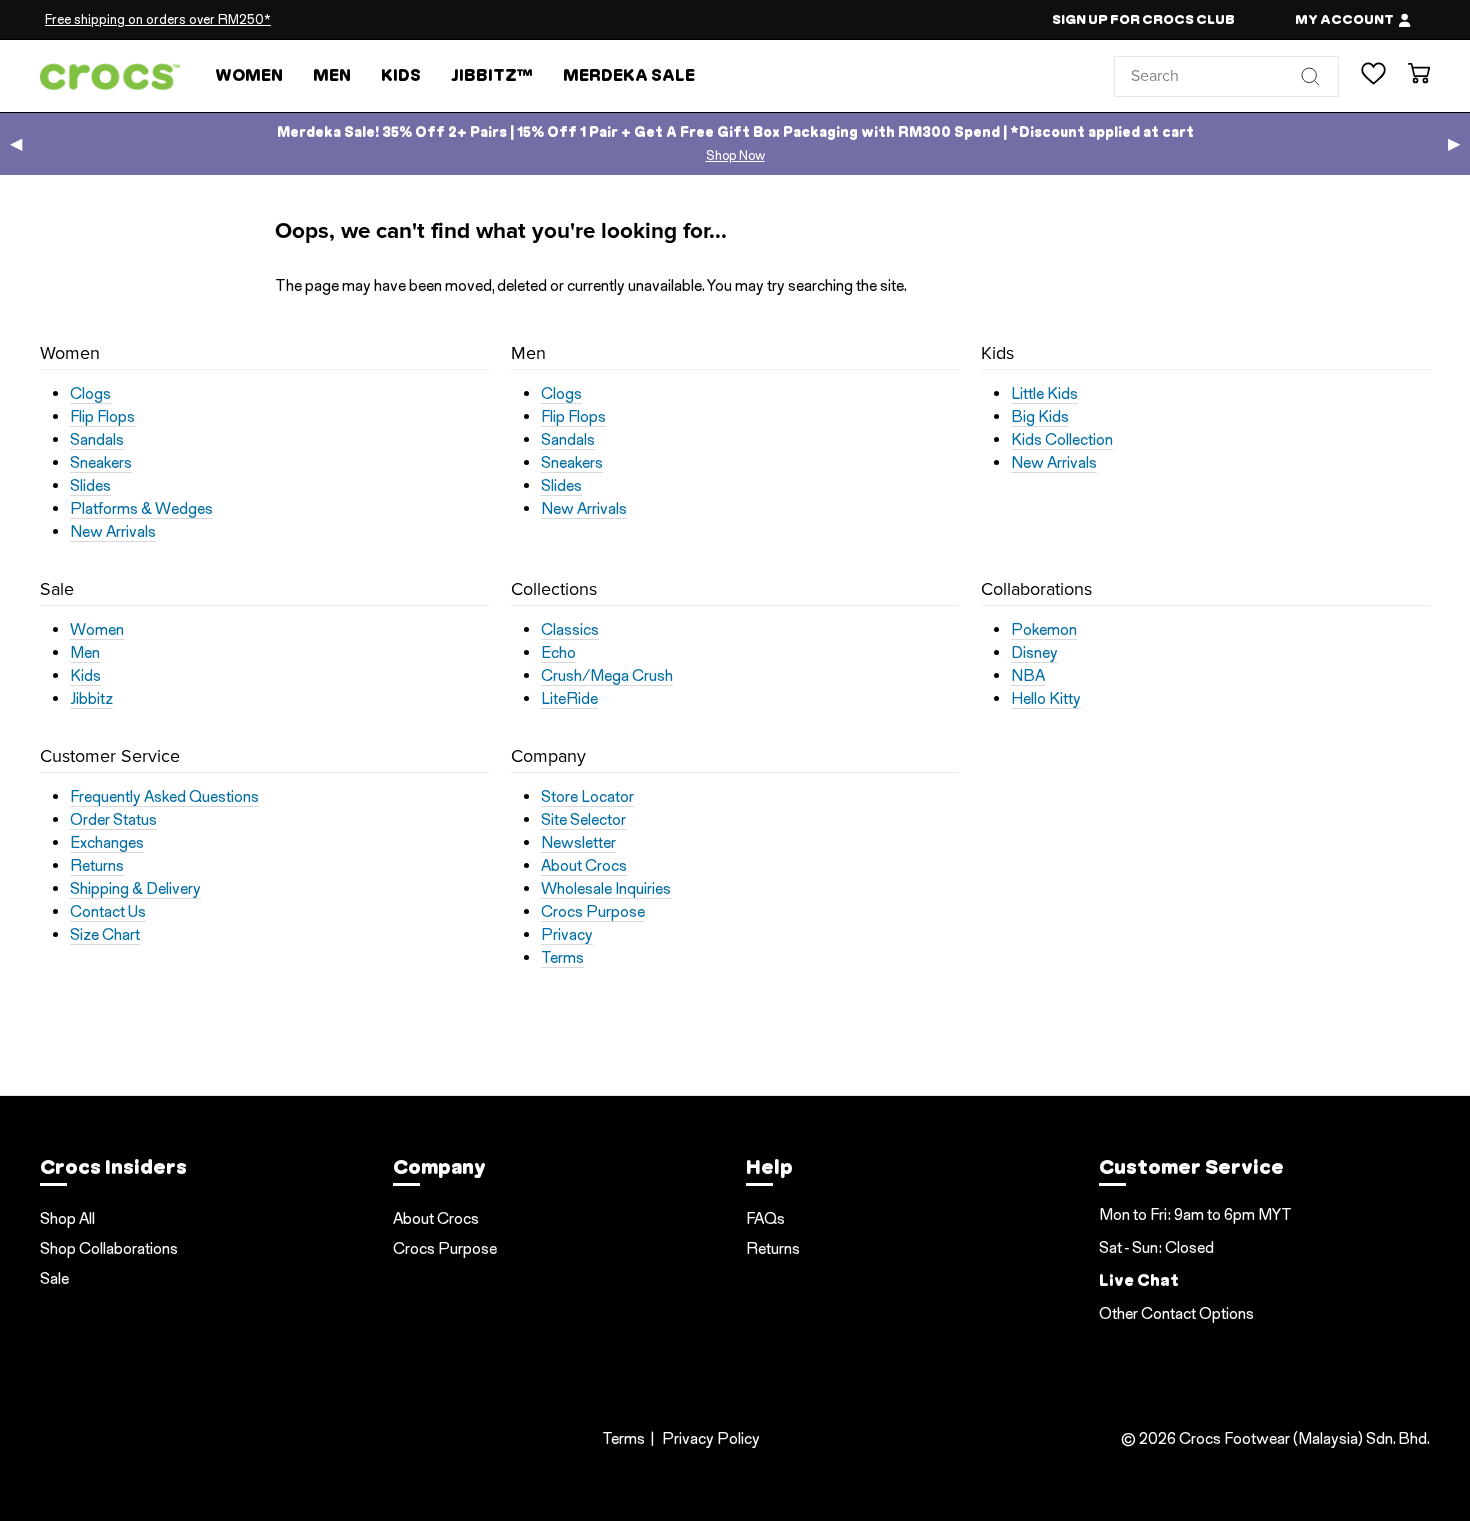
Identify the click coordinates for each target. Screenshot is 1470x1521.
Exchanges (107, 843)
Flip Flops (102, 417)
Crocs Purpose (593, 912)
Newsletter (578, 843)
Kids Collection (1062, 440)
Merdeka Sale (629, 75)
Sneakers (101, 463)
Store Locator (587, 797)
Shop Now (735, 155)
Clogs (90, 394)
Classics (570, 630)
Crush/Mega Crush (607, 676)
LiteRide (569, 699)
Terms (562, 958)
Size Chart (105, 935)
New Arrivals (113, 532)
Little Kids (1044, 394)
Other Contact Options (1176, 1313)
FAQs (765, 1218)
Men (332, 75)
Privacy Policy (711, 1438)
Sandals (97, 440)
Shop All (67, 1218)
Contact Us (108, 912)
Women (249, 75)
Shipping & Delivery (135, 889)
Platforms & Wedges (141, 509)
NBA (1028, 676)
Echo (558, 653)
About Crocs (584, 866)
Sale (54, 1278)
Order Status (113, 820)
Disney (1034, 653)
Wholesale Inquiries (606, 889)
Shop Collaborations (109, 1248)
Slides (90, 486)
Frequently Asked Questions (164, 797)
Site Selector (583, 820)
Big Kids (1040, 417)
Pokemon (1044, 630)
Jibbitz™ (492, 75)
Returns (97, 866)
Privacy (567, 935)
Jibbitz (91, 699)
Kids (401, 75)
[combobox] (1226, 76)
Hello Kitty (1046, 699)
